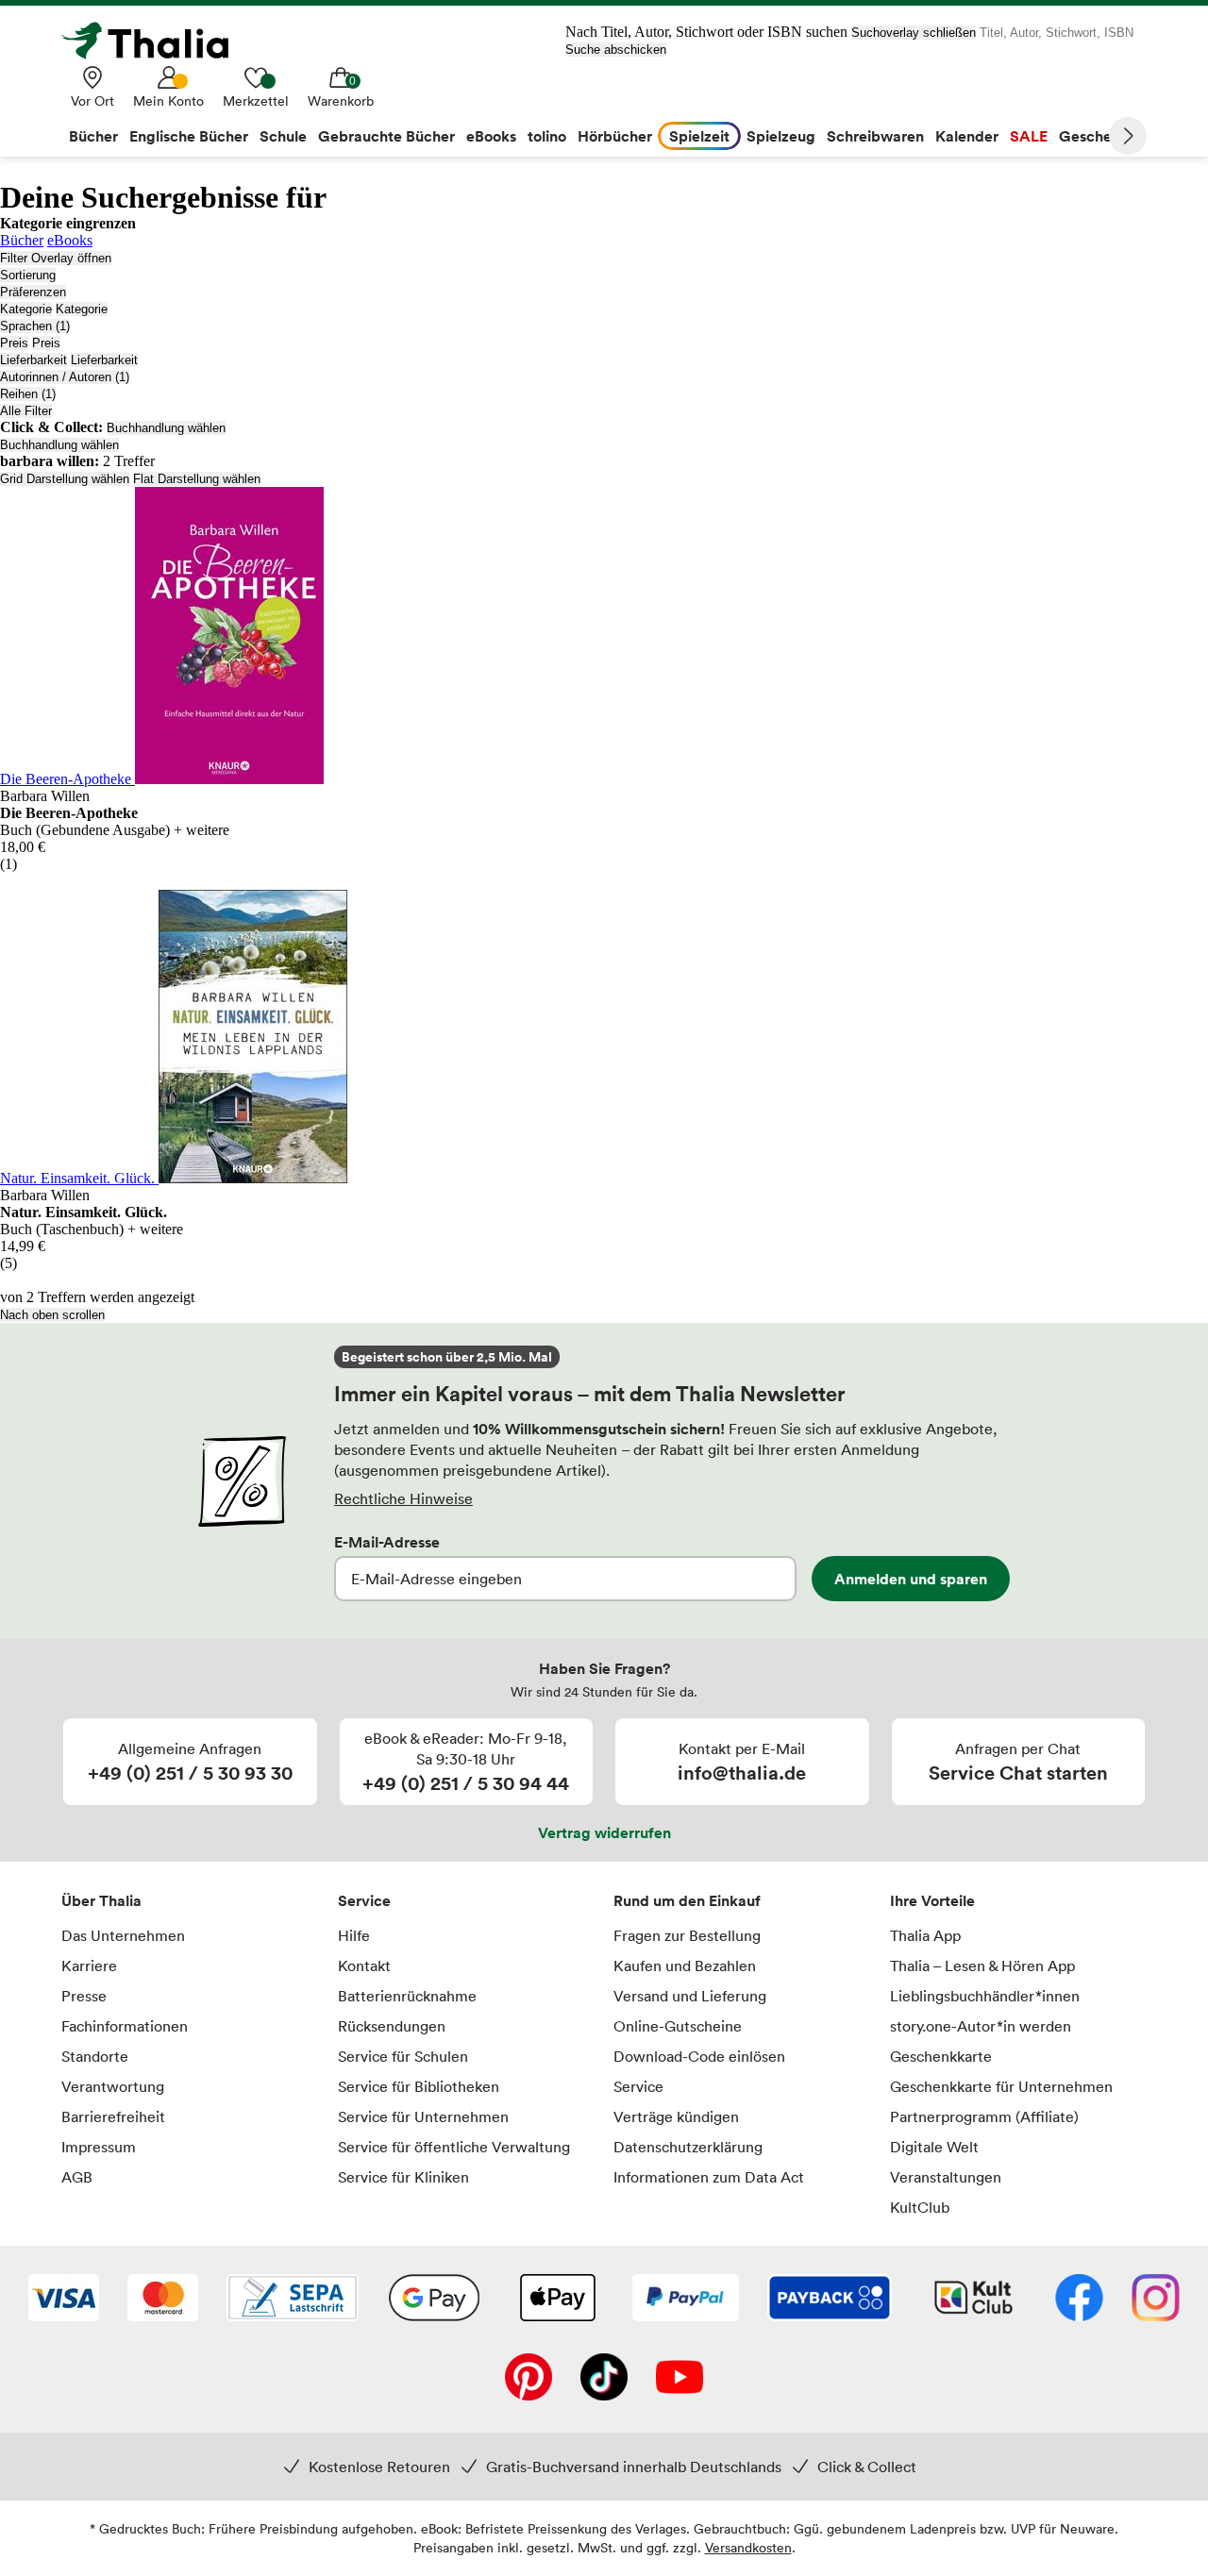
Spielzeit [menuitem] (699, 136)
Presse (84, 1996)
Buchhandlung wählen (166, 428)
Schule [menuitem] (283, 136)
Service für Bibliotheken (419, 2086)
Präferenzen (33, 292)
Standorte (95, 2056)
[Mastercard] (163, 2300)
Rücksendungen (392, 2026)
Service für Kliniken (403, 2177)
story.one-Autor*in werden (981, 2026)
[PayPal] (686, 2300)
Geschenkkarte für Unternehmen (1001, 2086)
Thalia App (925, 1935)
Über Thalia (101, 1900)
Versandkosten (748, 2547)
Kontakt (364, 1965)
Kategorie (26, 309)
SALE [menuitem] (1029, 136)
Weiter (1128, 136)
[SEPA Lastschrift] (293, 2300)
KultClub (920, 2207)
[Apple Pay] (557, 2300)
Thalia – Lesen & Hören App (982, 1965)
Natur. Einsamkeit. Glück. (79, 1178)
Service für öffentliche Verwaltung (454, 2147)
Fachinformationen (125, 2026)
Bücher (22, 240)
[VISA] (64, 2300)
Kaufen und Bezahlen (685, 1965)
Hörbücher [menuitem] (615, 136)
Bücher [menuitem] (93, 136)
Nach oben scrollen (52, 1315)
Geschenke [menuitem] (1098, 136)
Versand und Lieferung (690, 1996)
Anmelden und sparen (911, 1579)
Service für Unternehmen (423, 2116)
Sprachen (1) (35, 326)
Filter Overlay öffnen (56, 258)
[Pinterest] (528, 2379)
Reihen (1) (28, 394)
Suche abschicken (616, 50)
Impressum (99, 2147)
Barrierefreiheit (113, 2116)
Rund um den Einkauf (687, 1900)
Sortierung (28, 275)
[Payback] (830, 2300)
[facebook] (1079, 2300)
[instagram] (1156, 2300)
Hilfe (354, 1935)
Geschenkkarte (941, 2056)
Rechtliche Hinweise (403, 1498)
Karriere (89, 1965)
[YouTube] (679, 2379)
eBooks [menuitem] (491, 136)
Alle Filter (26, 411)
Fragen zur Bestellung (687, 1935)
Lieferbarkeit (34, 360)
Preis (14, 343)
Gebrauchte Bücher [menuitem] (386, 136)
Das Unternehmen (123, 1935)
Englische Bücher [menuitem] (189, 136)
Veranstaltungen (946, 2177)
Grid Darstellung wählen (65, 479)
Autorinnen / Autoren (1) (65, 377)
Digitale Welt (934, 2147)
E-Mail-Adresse (387, 1542)
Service (364, 1900)
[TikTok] (604, 2379)
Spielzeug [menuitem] (781, 136)
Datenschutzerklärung (688, 2147)
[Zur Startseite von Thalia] (156, 41)
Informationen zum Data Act (709, 2177)
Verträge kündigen (676, 2116)
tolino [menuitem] (547, 136)
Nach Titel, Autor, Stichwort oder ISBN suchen (706, 32)
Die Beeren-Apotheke (67, 779)
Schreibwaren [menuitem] (875, 136)
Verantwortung (113, 2086)
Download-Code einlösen (699, 2056)
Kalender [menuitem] (967, 136)
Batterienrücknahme (407, 1996)
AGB (77, 2177)
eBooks (70, 240)
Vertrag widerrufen (604, 1832)
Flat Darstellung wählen (197, 479)
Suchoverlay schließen (914, 33)
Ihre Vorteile (932, 1900)
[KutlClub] (973, 2300)
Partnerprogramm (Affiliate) (984, 2116)
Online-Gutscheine (678, 2026)
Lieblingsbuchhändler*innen (985, 1996)
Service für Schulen (403, 2056)
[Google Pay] (434, 2300)
